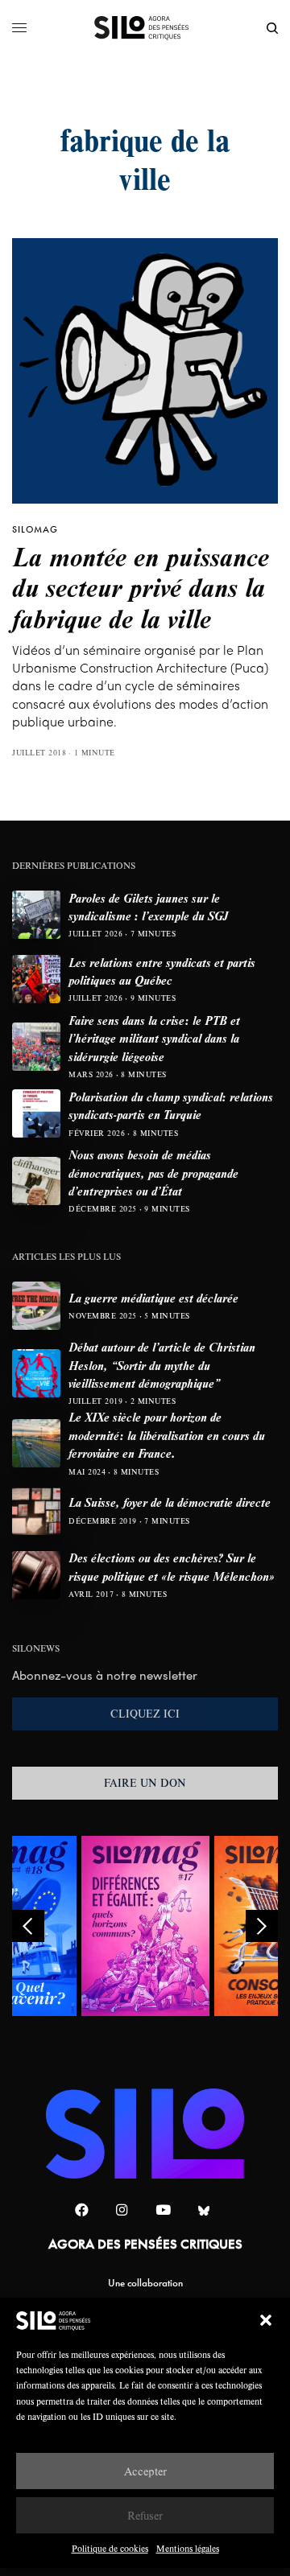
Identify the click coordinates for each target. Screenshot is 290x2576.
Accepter (145, 2471)
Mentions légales (188, 2548)
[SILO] (145, 28)
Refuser (145, 2515)
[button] (266, 2320)
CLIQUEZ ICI (145, 1714)
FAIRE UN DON (145, 1783)
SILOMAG (35, 529)
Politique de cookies (110, 2548)
